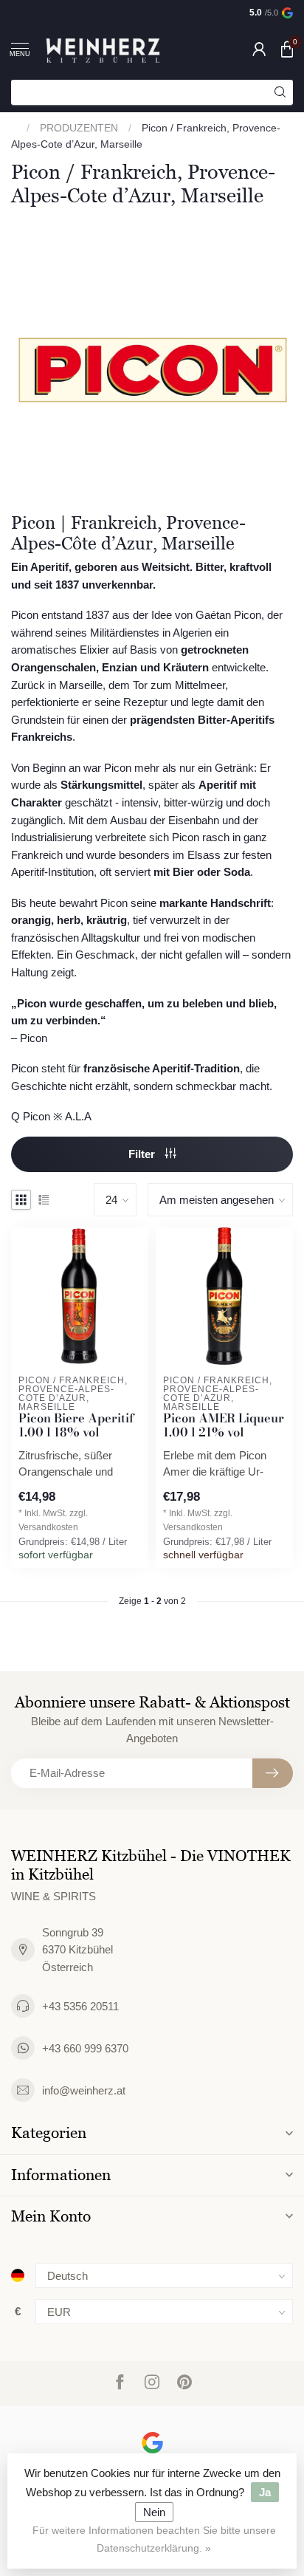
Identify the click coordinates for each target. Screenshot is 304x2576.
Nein (154, 2512)
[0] (287, 49)
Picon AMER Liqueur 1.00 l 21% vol (224, 1426)
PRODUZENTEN (79, 128)
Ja (265, 2492)
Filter (143, 1154)
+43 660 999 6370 (85, 2048)
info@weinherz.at (84, 2090)
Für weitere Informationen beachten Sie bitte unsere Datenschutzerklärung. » (154, 2539)
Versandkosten (48, 1527)
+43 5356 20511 (80, 2006)
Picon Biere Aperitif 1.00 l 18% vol (76, 1426)
